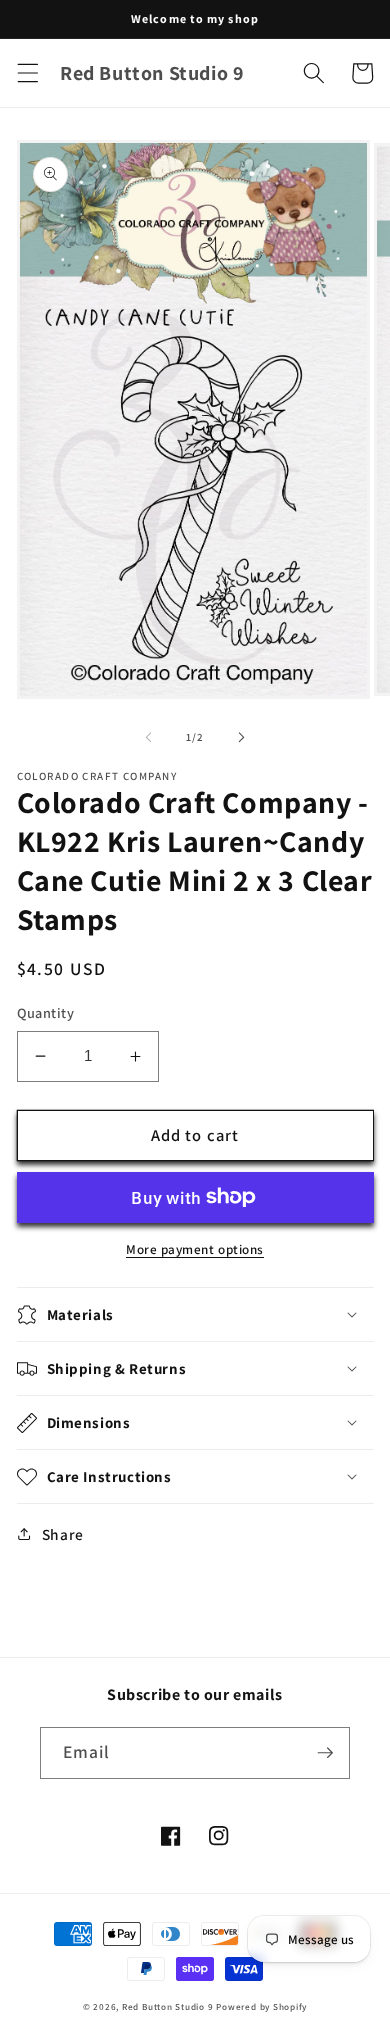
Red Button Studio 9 (168, 2007)
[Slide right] (241, 737)
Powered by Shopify (261, 2007)
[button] (27, 73)
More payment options (195, 1249)
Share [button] (63, 1534)
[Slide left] (149, 737)
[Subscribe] (325, 1753)
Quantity (46, 1012)
